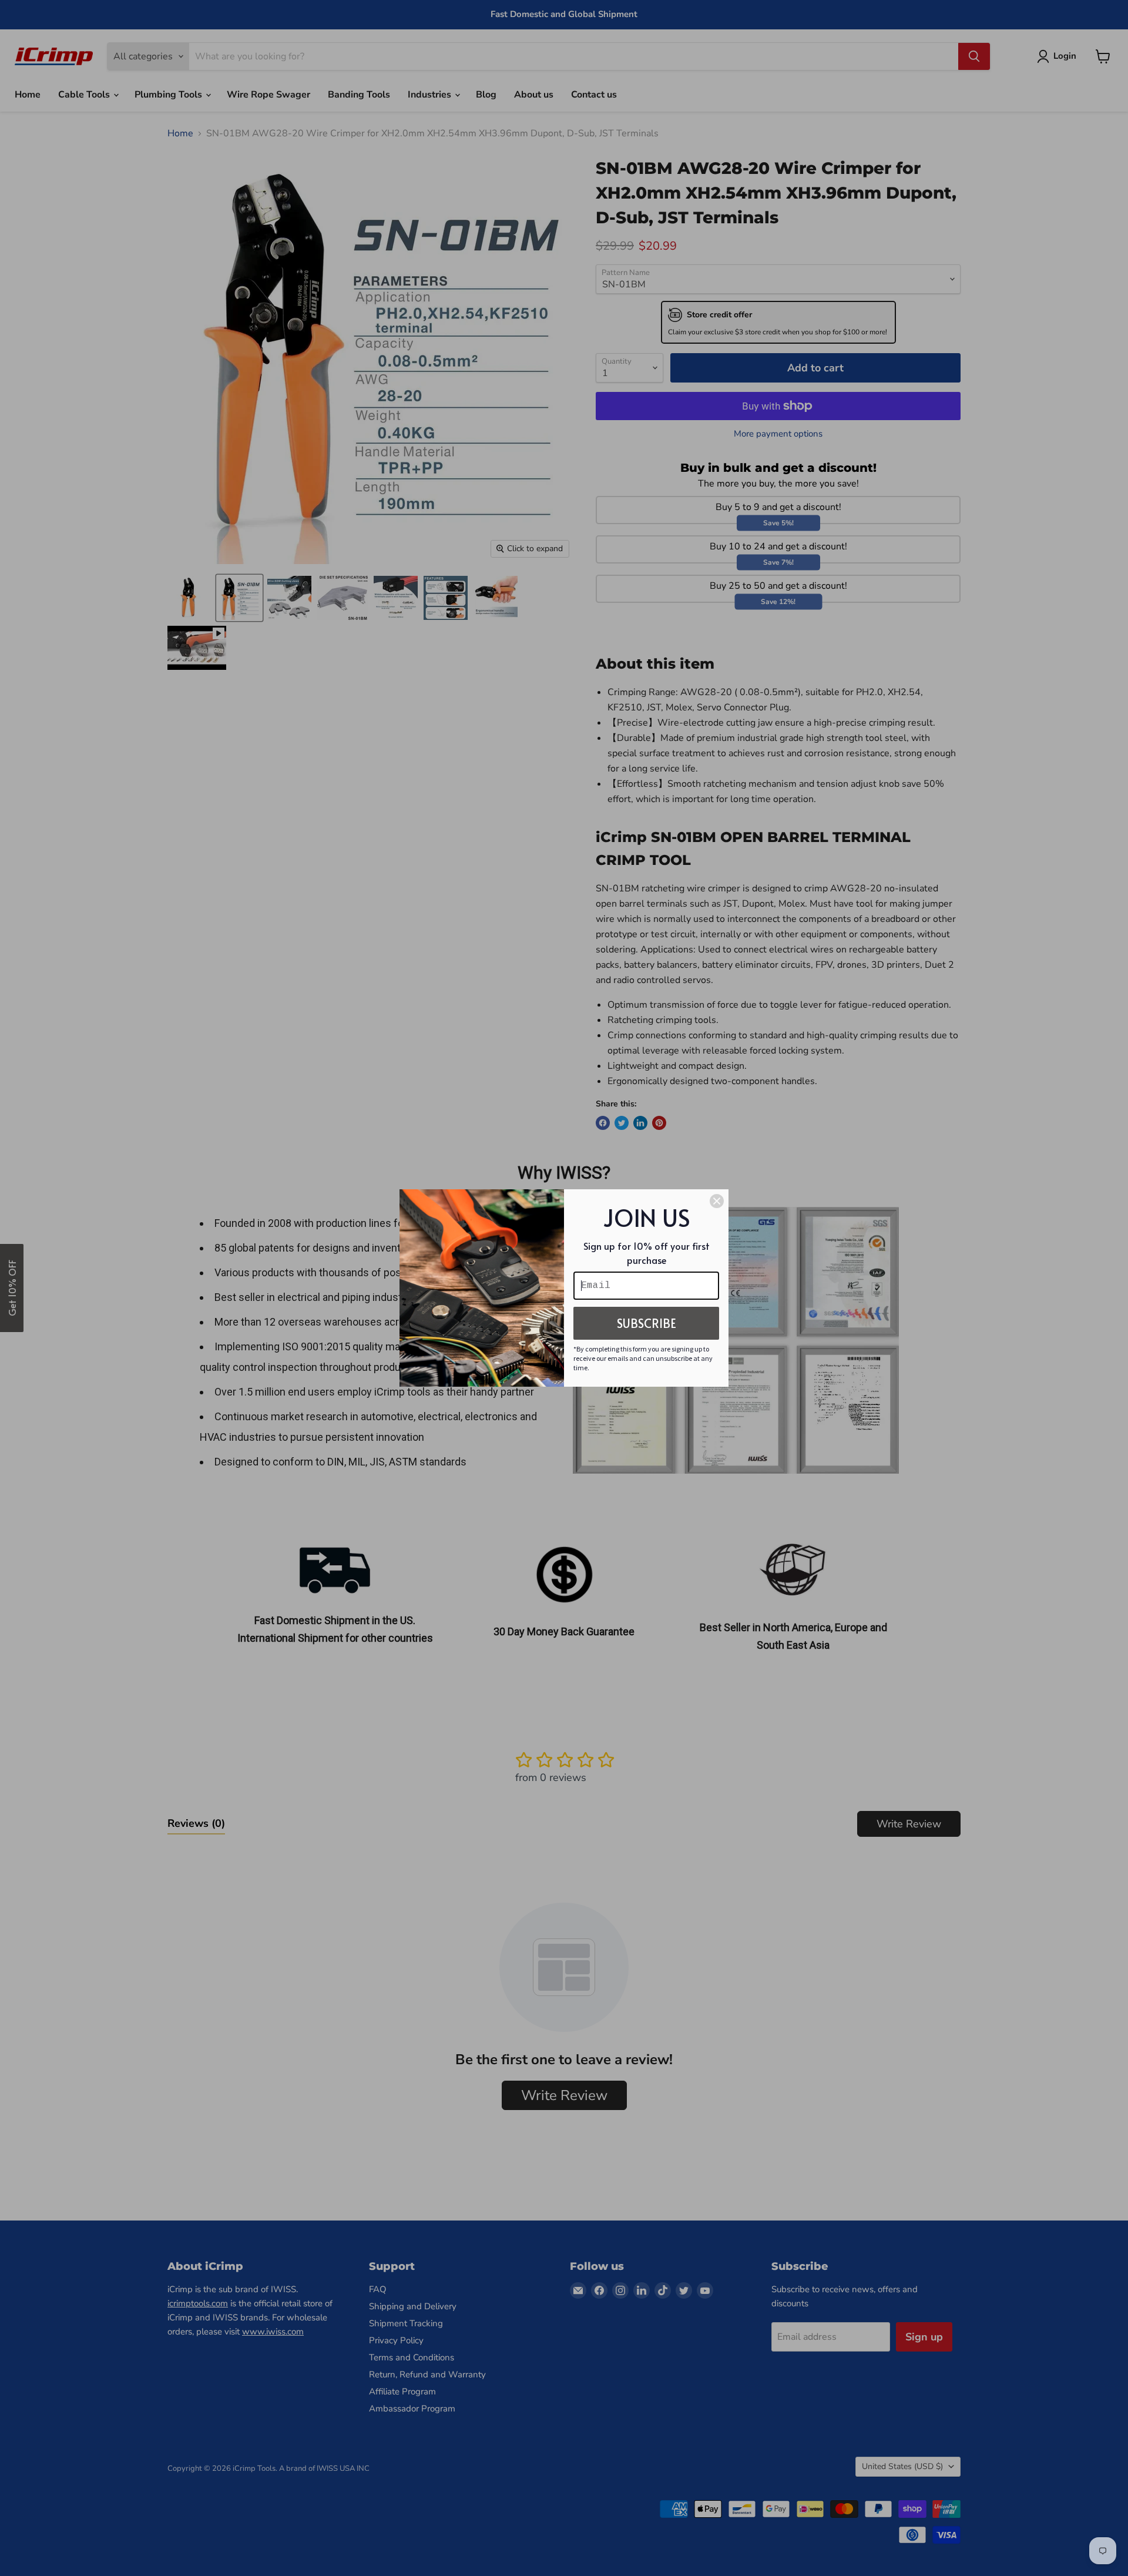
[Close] (717, 1201)
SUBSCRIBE (647, 1323)
